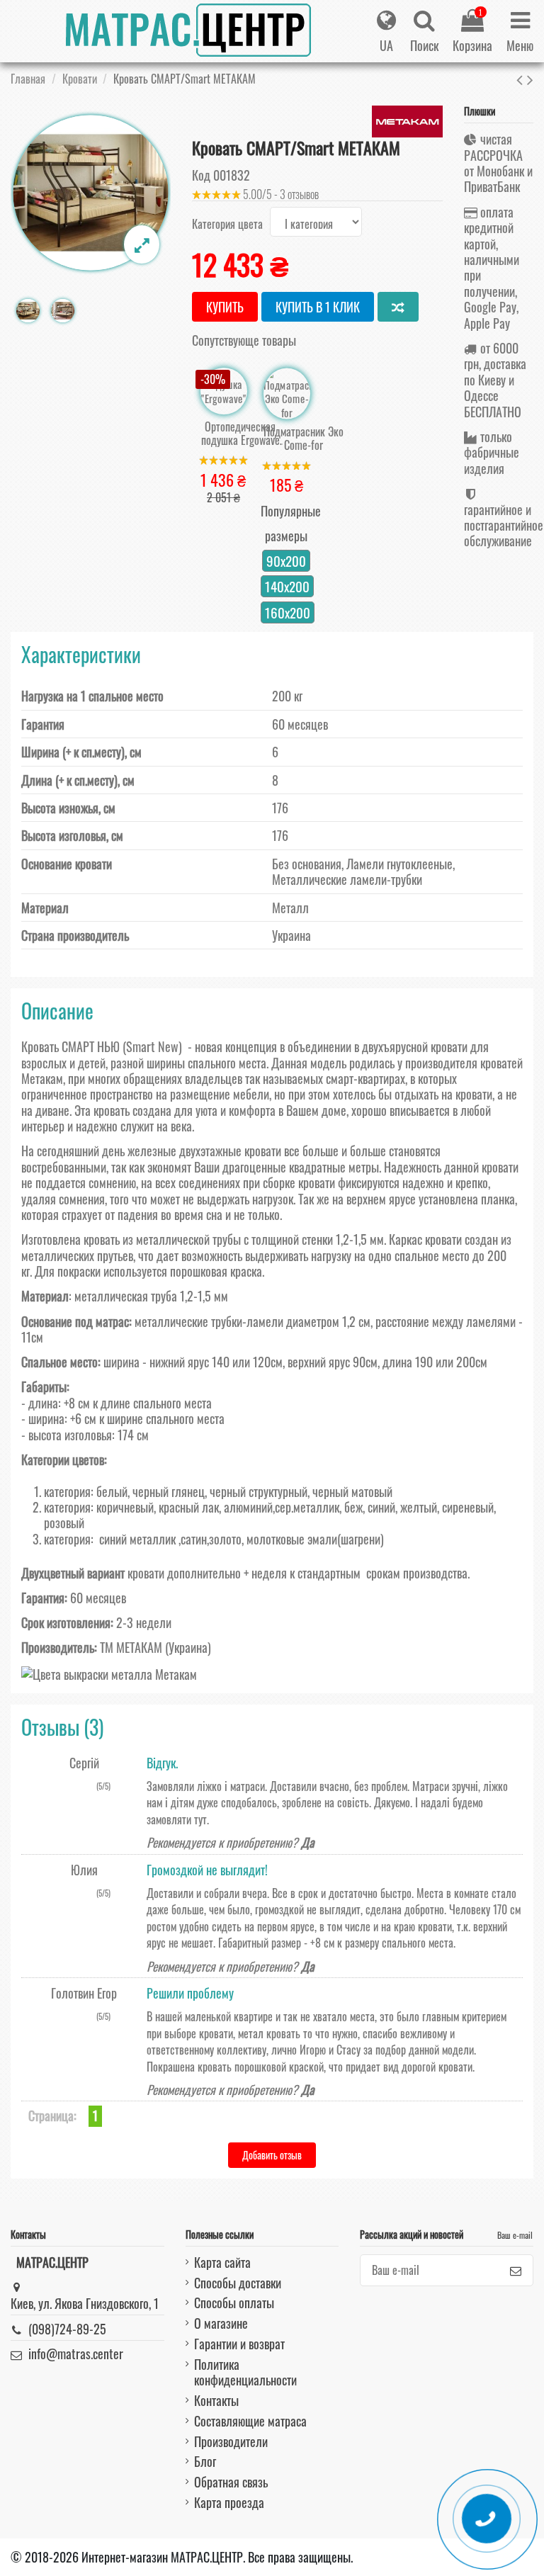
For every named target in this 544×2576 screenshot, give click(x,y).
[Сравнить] (398, 307)
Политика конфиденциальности (245, 2372)
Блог (205, 2461)
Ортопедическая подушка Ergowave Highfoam (240, 434)
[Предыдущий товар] (522, 78)
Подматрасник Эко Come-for (304, 439)
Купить (225, 307)
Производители (231, 2441)
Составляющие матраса (250, 2421)
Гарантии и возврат (239, 2344)
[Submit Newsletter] (516, 2270)
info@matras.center (76, 2354)
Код (201, 175)
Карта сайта (222, 2262)
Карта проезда (229, 2502)
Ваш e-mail (515, 2235)
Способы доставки (238, 2283)
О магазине (221, 2323)
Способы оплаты (234, 2303)
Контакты (216, 2400)
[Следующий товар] (530, 78)
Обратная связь (231, 2482)
